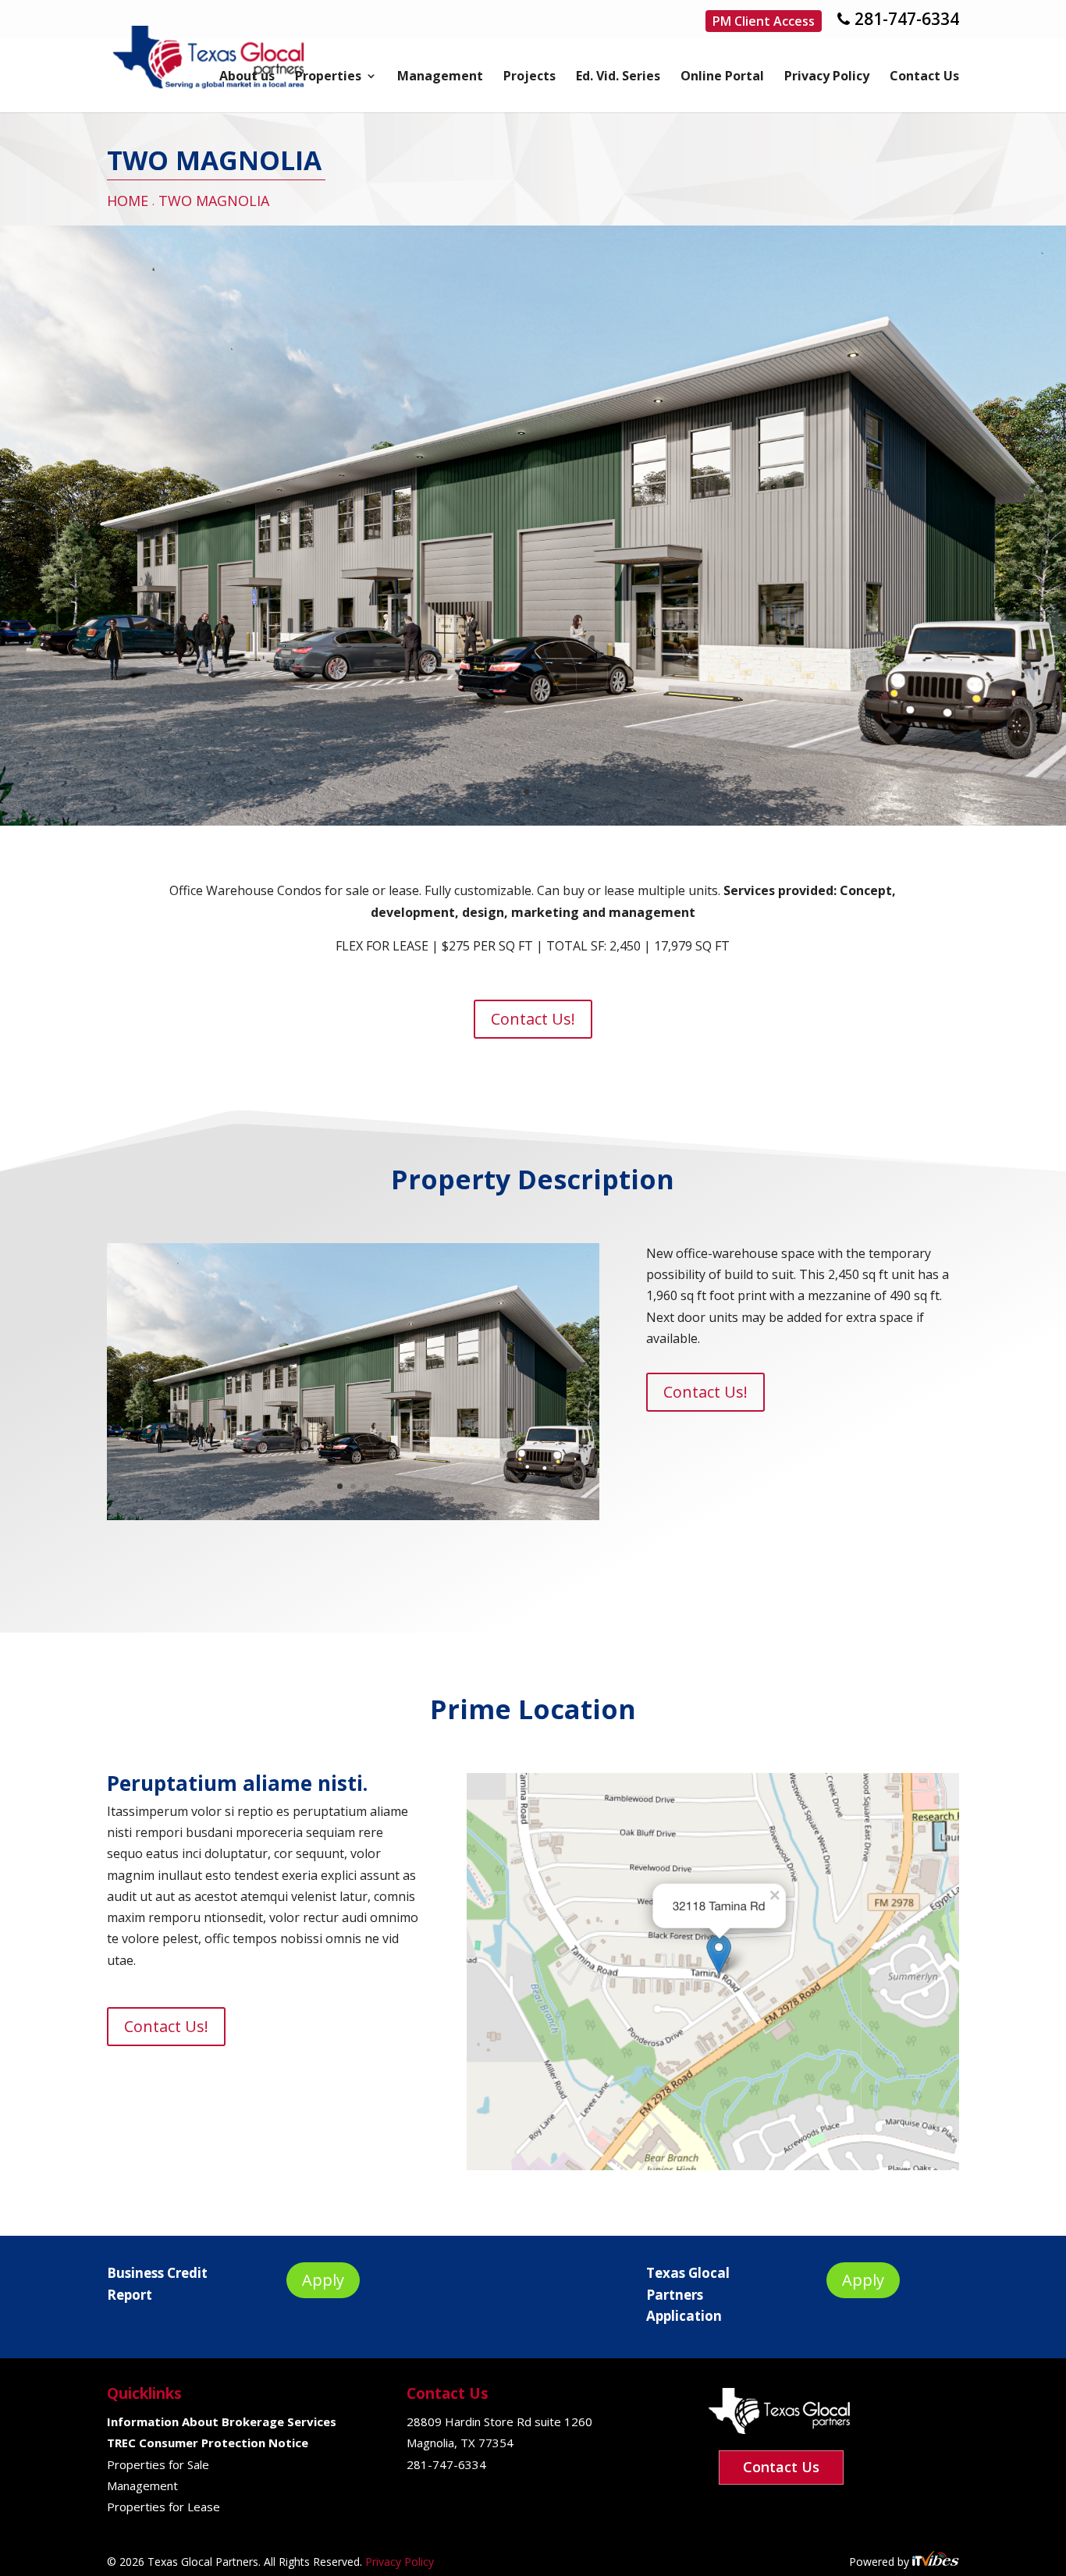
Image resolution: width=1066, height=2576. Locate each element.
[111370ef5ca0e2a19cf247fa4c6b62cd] (533, 821)
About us (247, 77)
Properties (328, 77)
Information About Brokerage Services (222, 2421)
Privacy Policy (827, 77)
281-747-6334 (907, 19)
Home (128, 201)
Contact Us (924, 77)
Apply (323, 2280)
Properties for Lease (163, 2507)
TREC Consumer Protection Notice (208, 2443)
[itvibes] (936, 2562)
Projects (529, 77)
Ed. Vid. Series (618, 77)
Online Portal (722, 77)
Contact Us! (533, 1019)
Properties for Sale (158, 2464)
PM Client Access (764, 21)
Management (440, 77)
